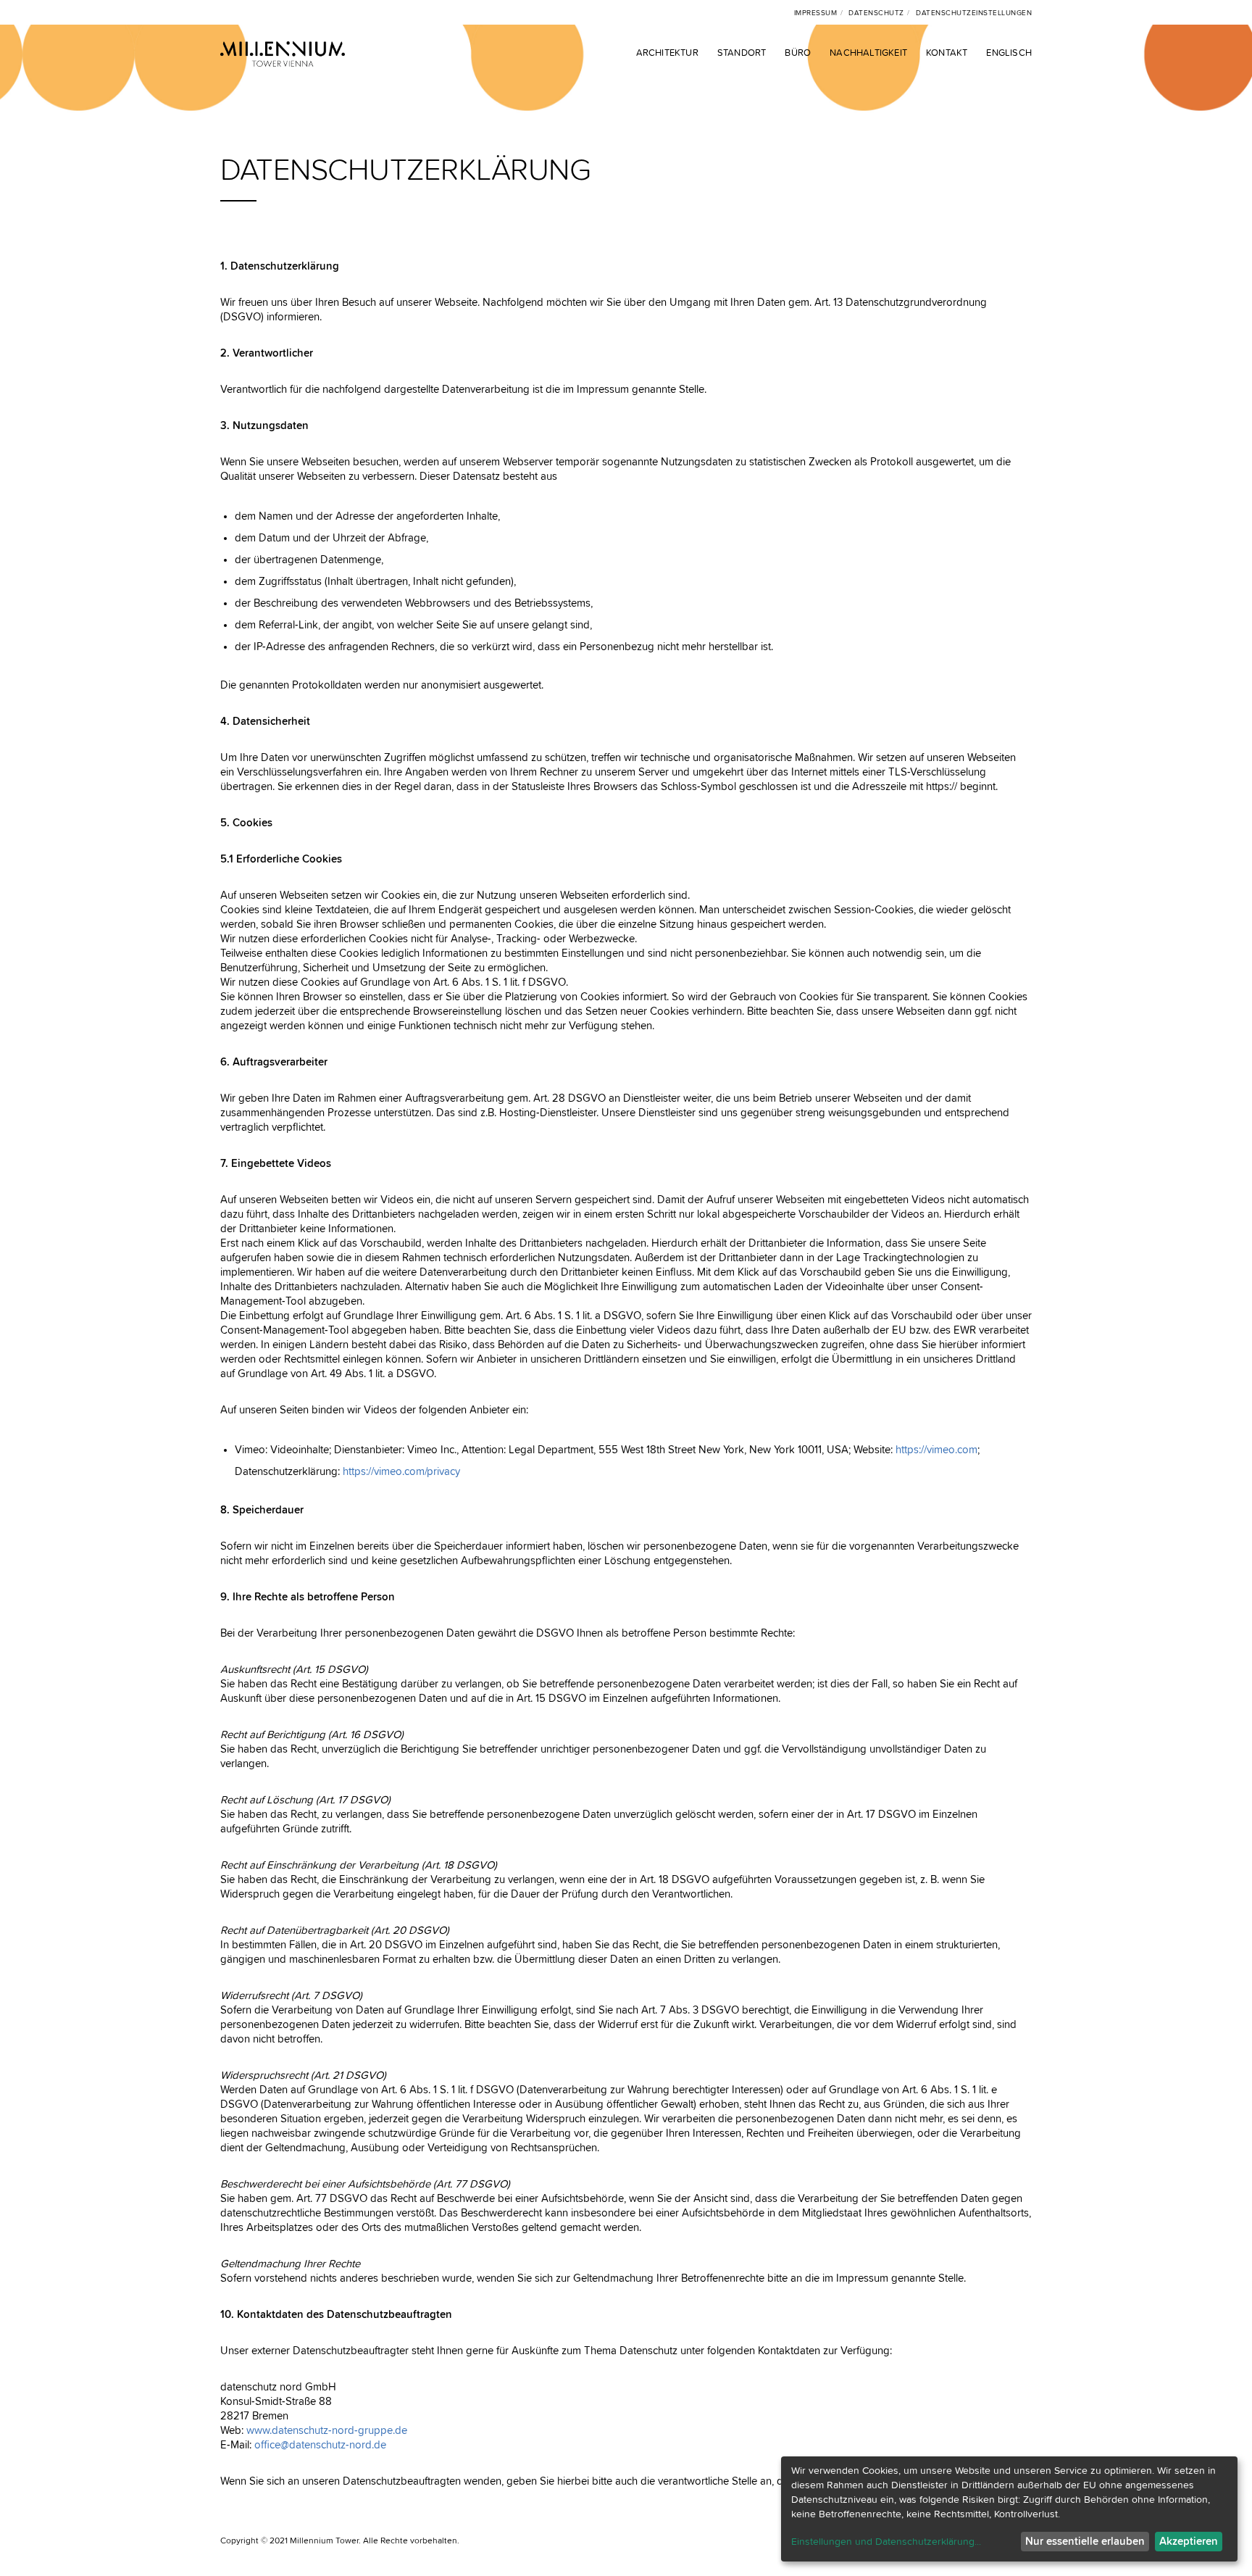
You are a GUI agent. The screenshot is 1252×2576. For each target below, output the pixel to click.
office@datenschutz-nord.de (320, 2445)
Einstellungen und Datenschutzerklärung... (886, 2542)
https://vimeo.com (936, 1450)
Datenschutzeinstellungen (974, 13)
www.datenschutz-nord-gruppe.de (327, 2431)
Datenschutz (876, 13)
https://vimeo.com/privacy (401, 1472)
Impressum (816, 13)
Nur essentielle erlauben (1085, 2542)
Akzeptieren (1189, 2542)
